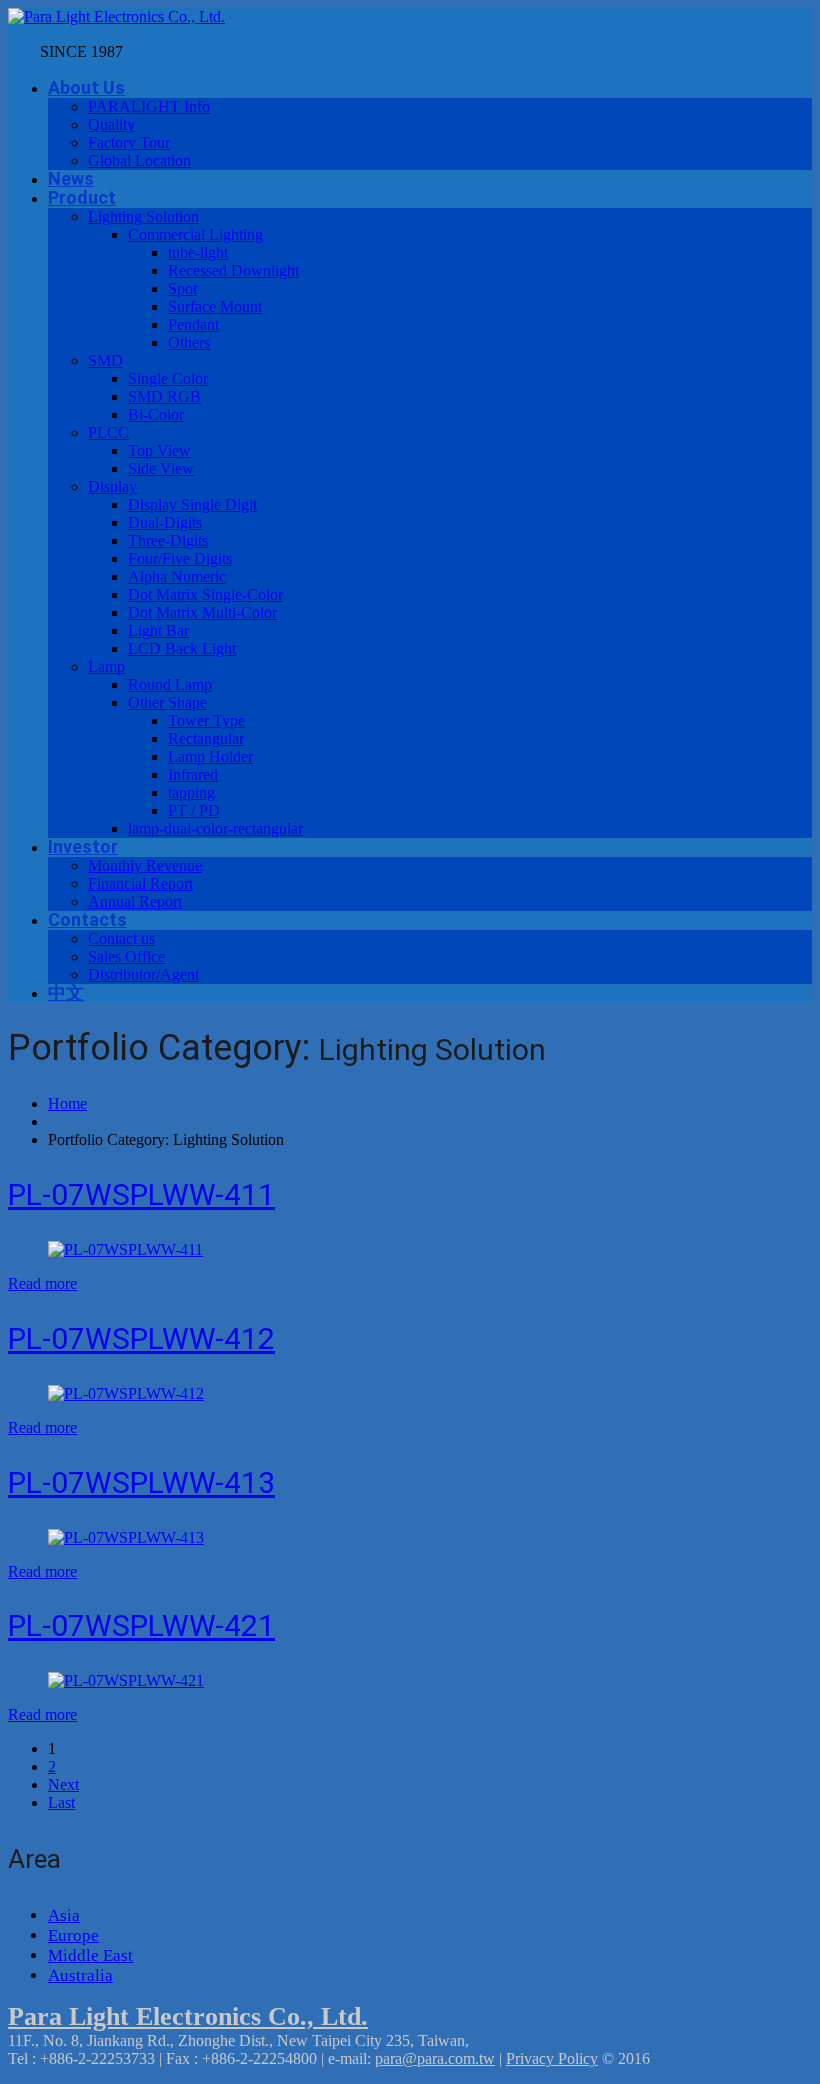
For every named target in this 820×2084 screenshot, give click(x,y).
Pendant (193, 324)
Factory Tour (129, 142)
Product (82, 197)
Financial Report (140, 883)
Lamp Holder (210, 756)
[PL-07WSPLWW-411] (125, 1249)
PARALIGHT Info (149, 106)
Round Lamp (170, 684)
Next (63, 1784)
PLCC (108, 432)
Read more (42, 1283)
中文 (66, 992)
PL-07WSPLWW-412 (141, 1338)
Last (61, 1802)
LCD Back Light (182, 648)
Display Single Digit (192, 504)
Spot (182, 288)
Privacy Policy (552, 2058)
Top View (159, 450)
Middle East (90, 1955)
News (71, 178)
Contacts (87, 919)
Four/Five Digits (180, 558)
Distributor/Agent (143, 974)
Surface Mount (215, 306)
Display (112, 486)
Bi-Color (156, 414)
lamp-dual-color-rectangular (215, 828)
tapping (191, 792)
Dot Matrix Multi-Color (202, 612)
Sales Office (126, 956)
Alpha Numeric (177, 576)
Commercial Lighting (195, 234)
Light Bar (158, 630)
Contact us (121, 938)
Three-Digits (168, 540)
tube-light (198, 252)
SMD (105, 360)
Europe (73, 1935)
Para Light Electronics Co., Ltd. (188, 2016)
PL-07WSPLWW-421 (141, 1625)
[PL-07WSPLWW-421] (126, 1680)
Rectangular (206, 738)
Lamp (106, 666)
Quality (111, 124)
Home (67, 1103)
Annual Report (135, 901)
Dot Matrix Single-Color (205, 594)
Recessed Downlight (233, 270)
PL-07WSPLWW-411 (141, 1194)
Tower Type (206, 720)
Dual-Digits (165, 522)
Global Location (139, 160)
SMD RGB (164, 396)
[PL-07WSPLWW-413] (126, 1537)
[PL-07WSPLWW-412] (126, 1393)
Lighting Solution (143, 216)
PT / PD (194, 810)
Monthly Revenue (145, 865)
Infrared (193, 774)
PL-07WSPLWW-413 (141, 1482)
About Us (86, 87)
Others (189, 342)
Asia (64, 1915)
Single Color (168, 378)
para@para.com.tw (435, 2058)
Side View (161, 468)
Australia (80, 1975)
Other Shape (167, 702)
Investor (83, 846)
